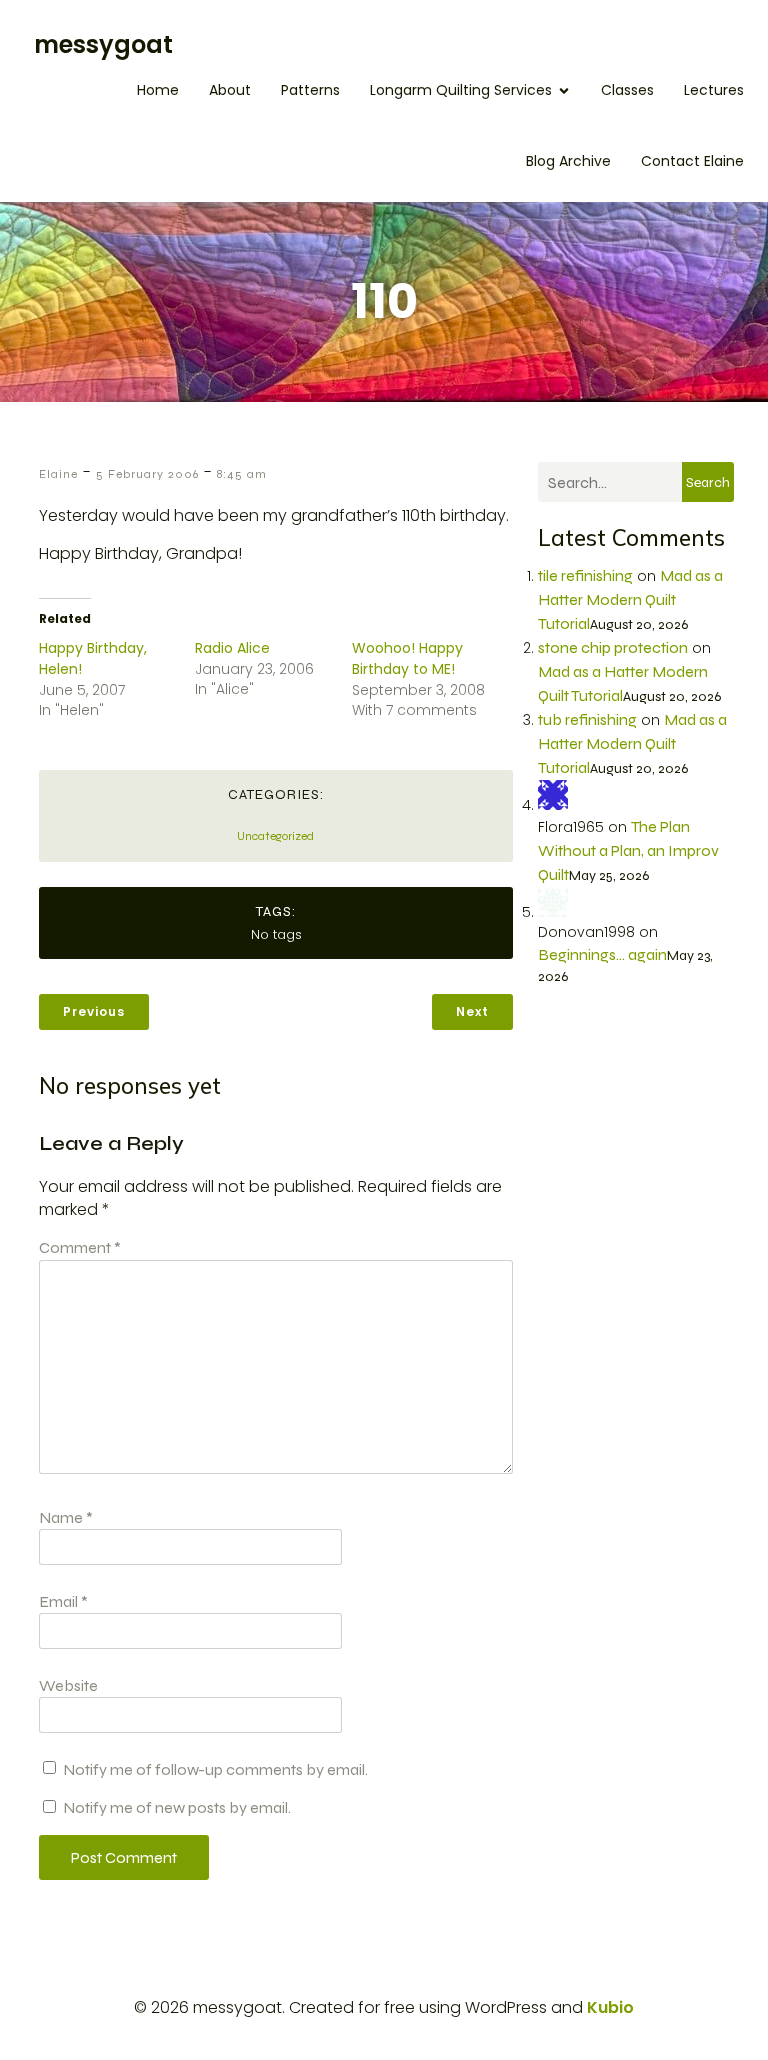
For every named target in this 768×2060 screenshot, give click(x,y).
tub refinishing (587, 719)
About (230, 90)
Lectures (714, 90)
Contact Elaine (692, 161)
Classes (627, 90)
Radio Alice (232, 648)
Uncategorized (275, 836)
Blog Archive (568, 161)
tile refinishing (585, 575)
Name (66, 1517)
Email (63, 1601)
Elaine (58, 474)
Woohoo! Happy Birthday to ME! (407, 658)
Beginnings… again (602, 954)
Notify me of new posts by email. (177, 1807)
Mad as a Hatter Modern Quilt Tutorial (630, 599)
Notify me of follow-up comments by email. (215, 1769)
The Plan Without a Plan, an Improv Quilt (628, 850)
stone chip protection (613, 647)
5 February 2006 (147, 474)
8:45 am (242, 474)
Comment (80, 1247)
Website (68, 1685)
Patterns (310, 90)
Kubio (610, 2007)
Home (158, 90)
